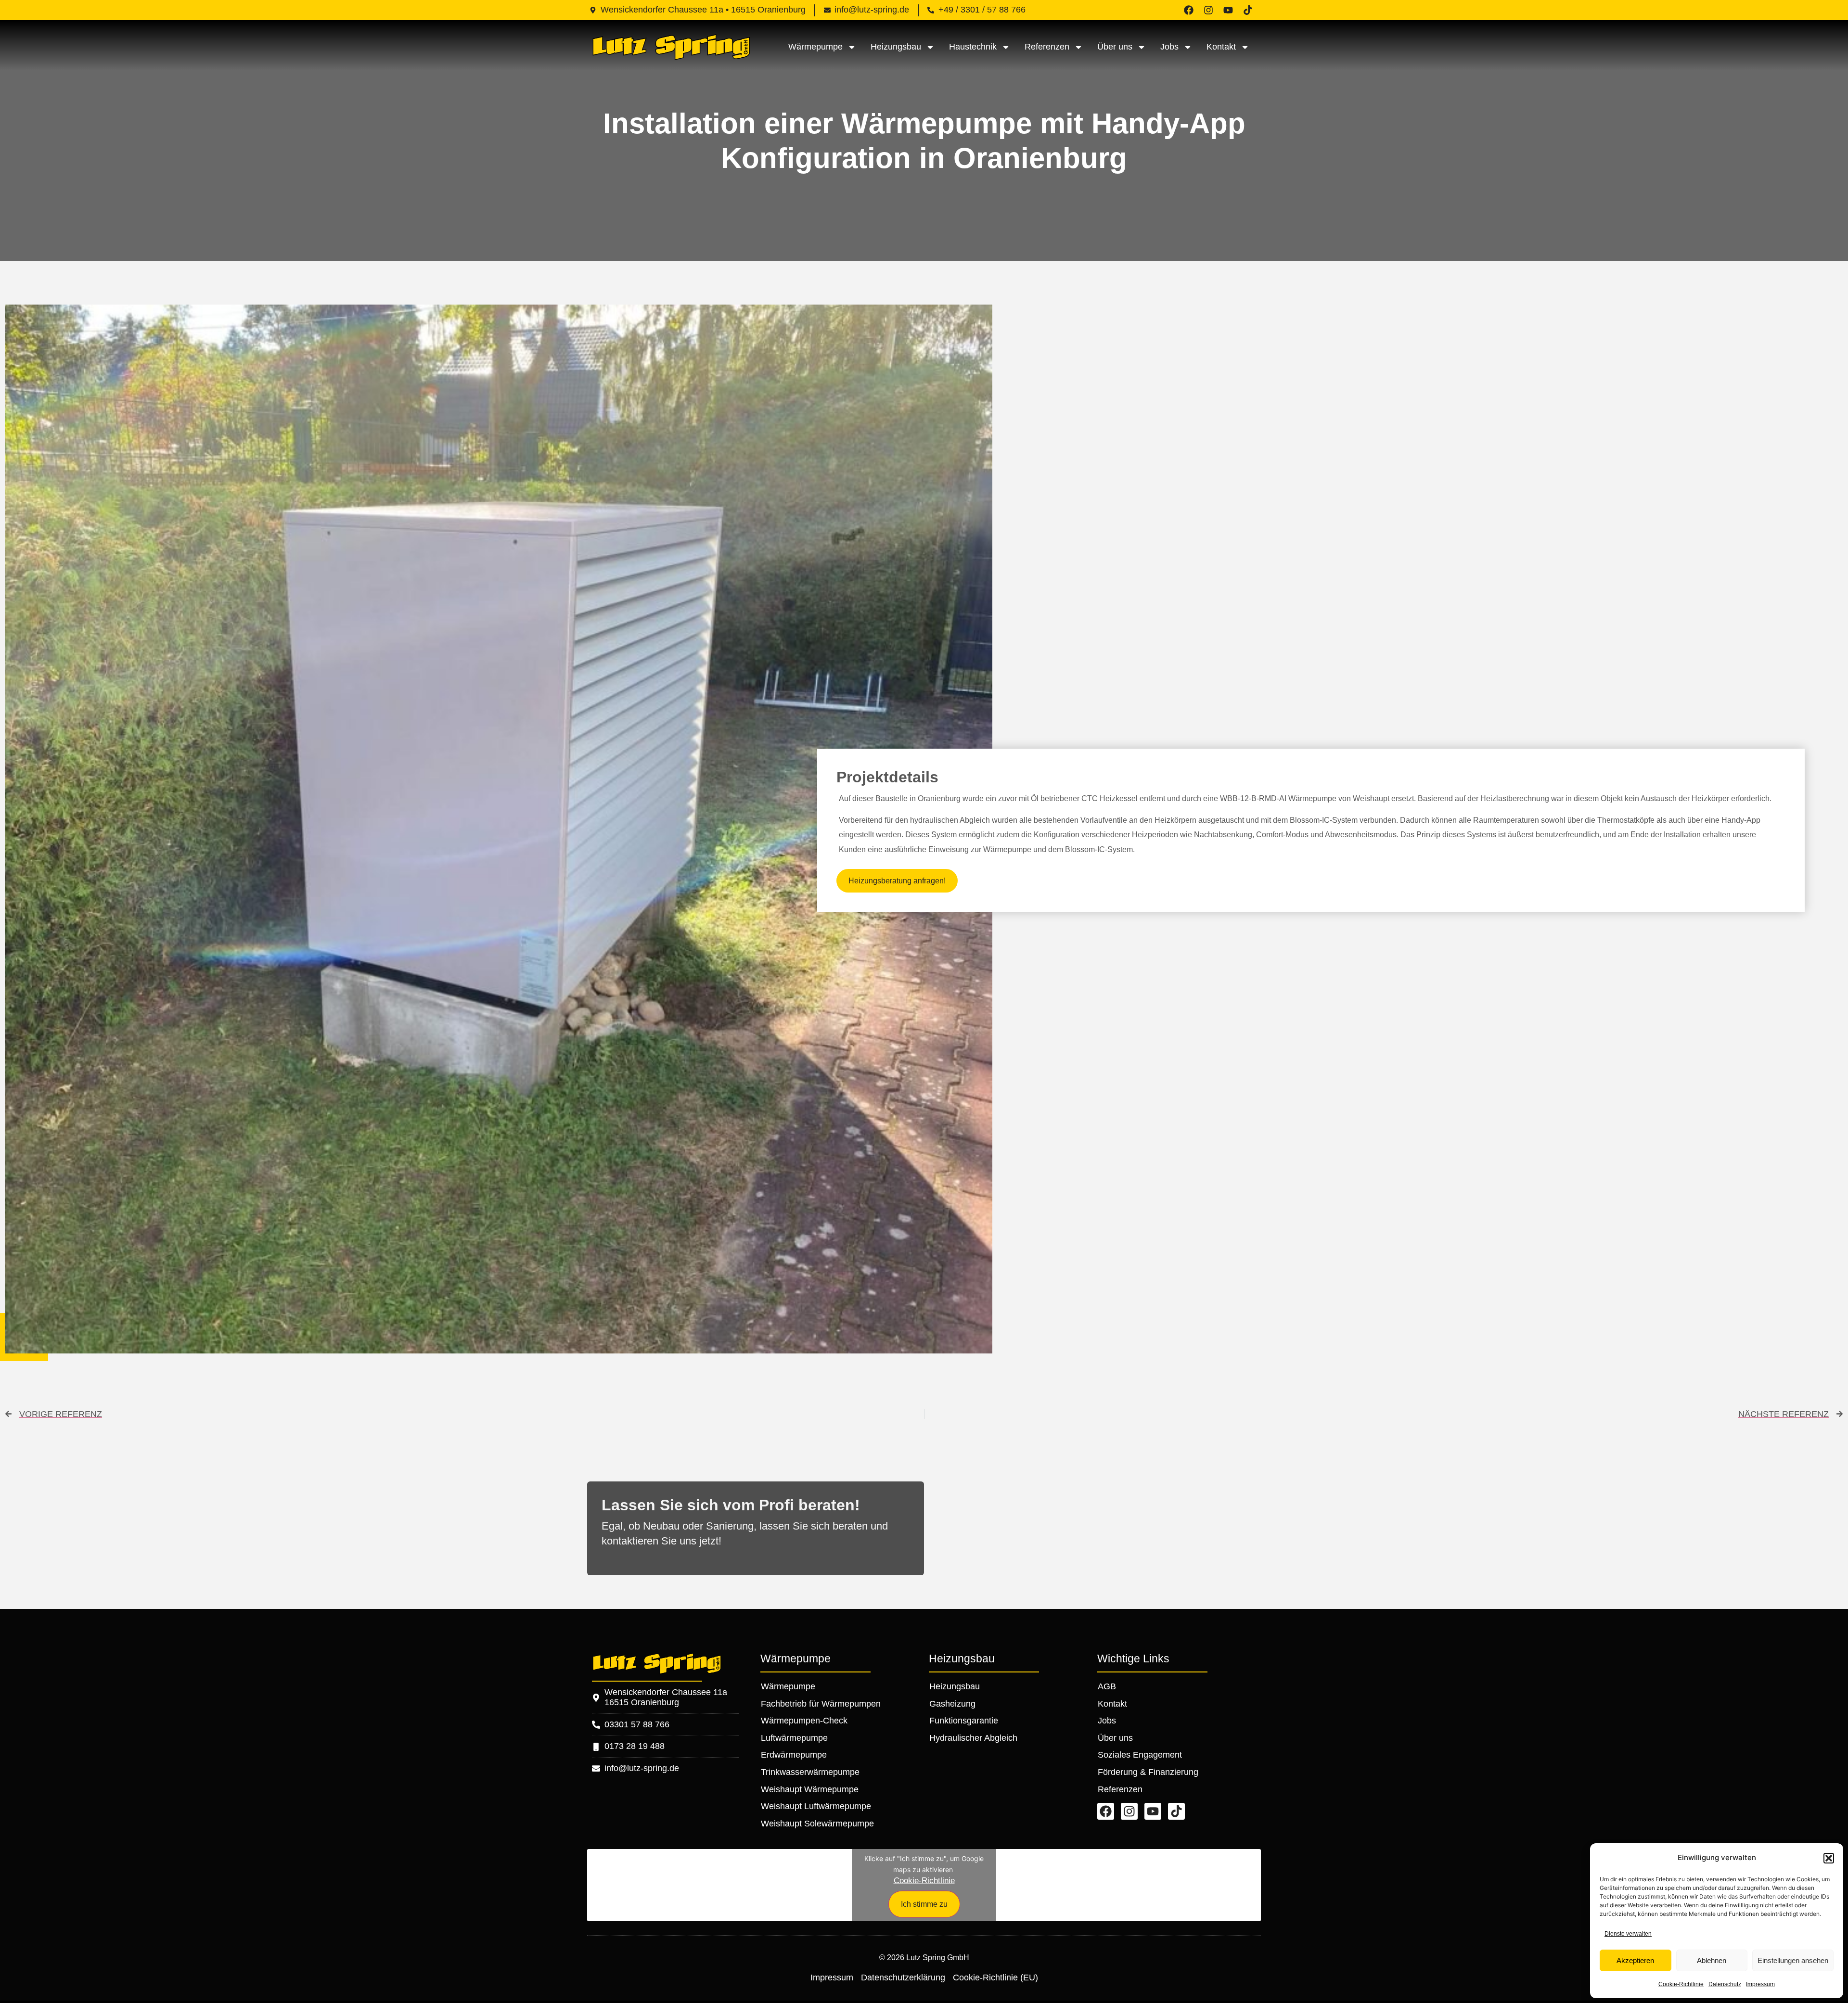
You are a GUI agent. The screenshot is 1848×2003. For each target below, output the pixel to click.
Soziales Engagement (1140, 1755)
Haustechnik (973, 47)
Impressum (1760, 1984)
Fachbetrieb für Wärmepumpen (821, 1704)
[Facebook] (1189, 10)
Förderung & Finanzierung (1148, 1772)
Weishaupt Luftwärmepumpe (816, 1806)
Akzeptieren (1635, 1960)
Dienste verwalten (1628, 1934)
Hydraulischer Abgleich (973, 1738)
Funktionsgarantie (964, 1721)
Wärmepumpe (815, 47)
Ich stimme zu (924, 1904)
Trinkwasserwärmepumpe (810, 1772)
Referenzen (1047, 47)
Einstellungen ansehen (1793, 1960)
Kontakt (1221, 47)
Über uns (1115, 47)
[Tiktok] (1248, 10)
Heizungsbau (896, 47)
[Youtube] (1228, 10)
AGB (1107, 1686)
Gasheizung (952, 1704)
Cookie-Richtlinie (1681, 1984)
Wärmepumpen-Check (804, 1721)
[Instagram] (1208, 10)
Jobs (1169, 47)
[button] (1829, 1858)
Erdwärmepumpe (794, 1755)
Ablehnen (1712, 1960)
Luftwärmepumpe (794, 1738)
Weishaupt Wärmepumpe (810, 1789)
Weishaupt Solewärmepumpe (817, 1824)
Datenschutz (1725, 1984)
